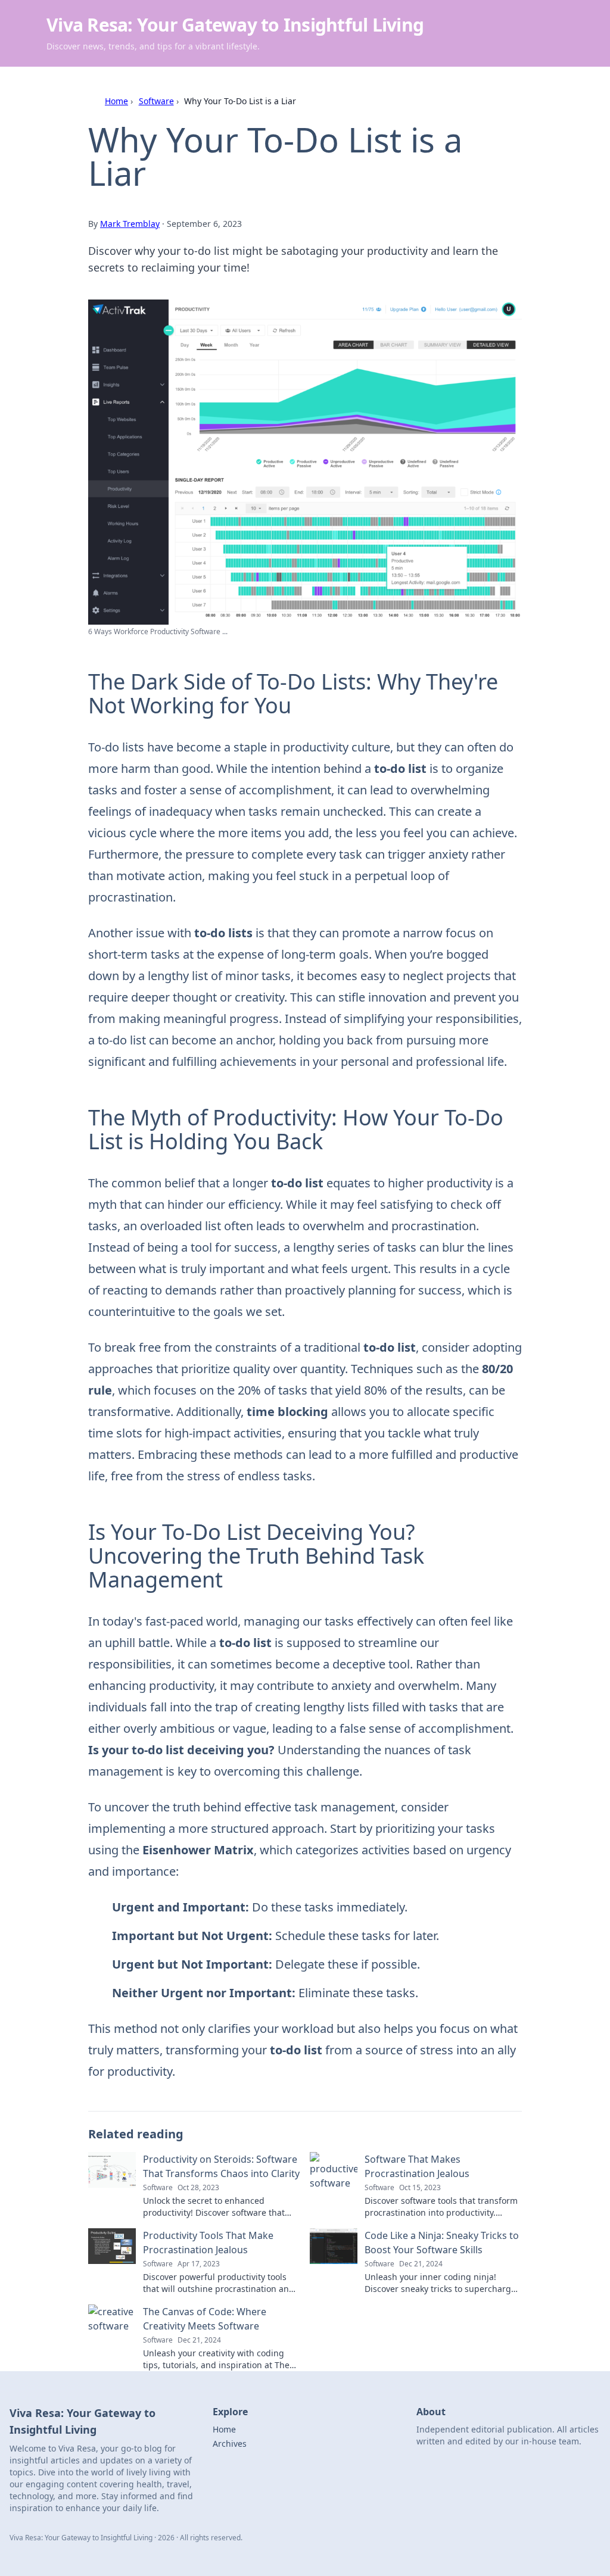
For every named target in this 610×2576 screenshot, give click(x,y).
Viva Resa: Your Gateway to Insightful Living (235, 25)
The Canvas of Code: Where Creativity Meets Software (205, 2319)
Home (116, 101)
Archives (230, 2444)
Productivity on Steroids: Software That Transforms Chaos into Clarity (221, 2166)
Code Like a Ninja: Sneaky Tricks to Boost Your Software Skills (442, 2243)
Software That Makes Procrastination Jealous (417, 2166)
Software (156, 101)
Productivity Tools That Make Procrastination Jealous (208, 2243)
